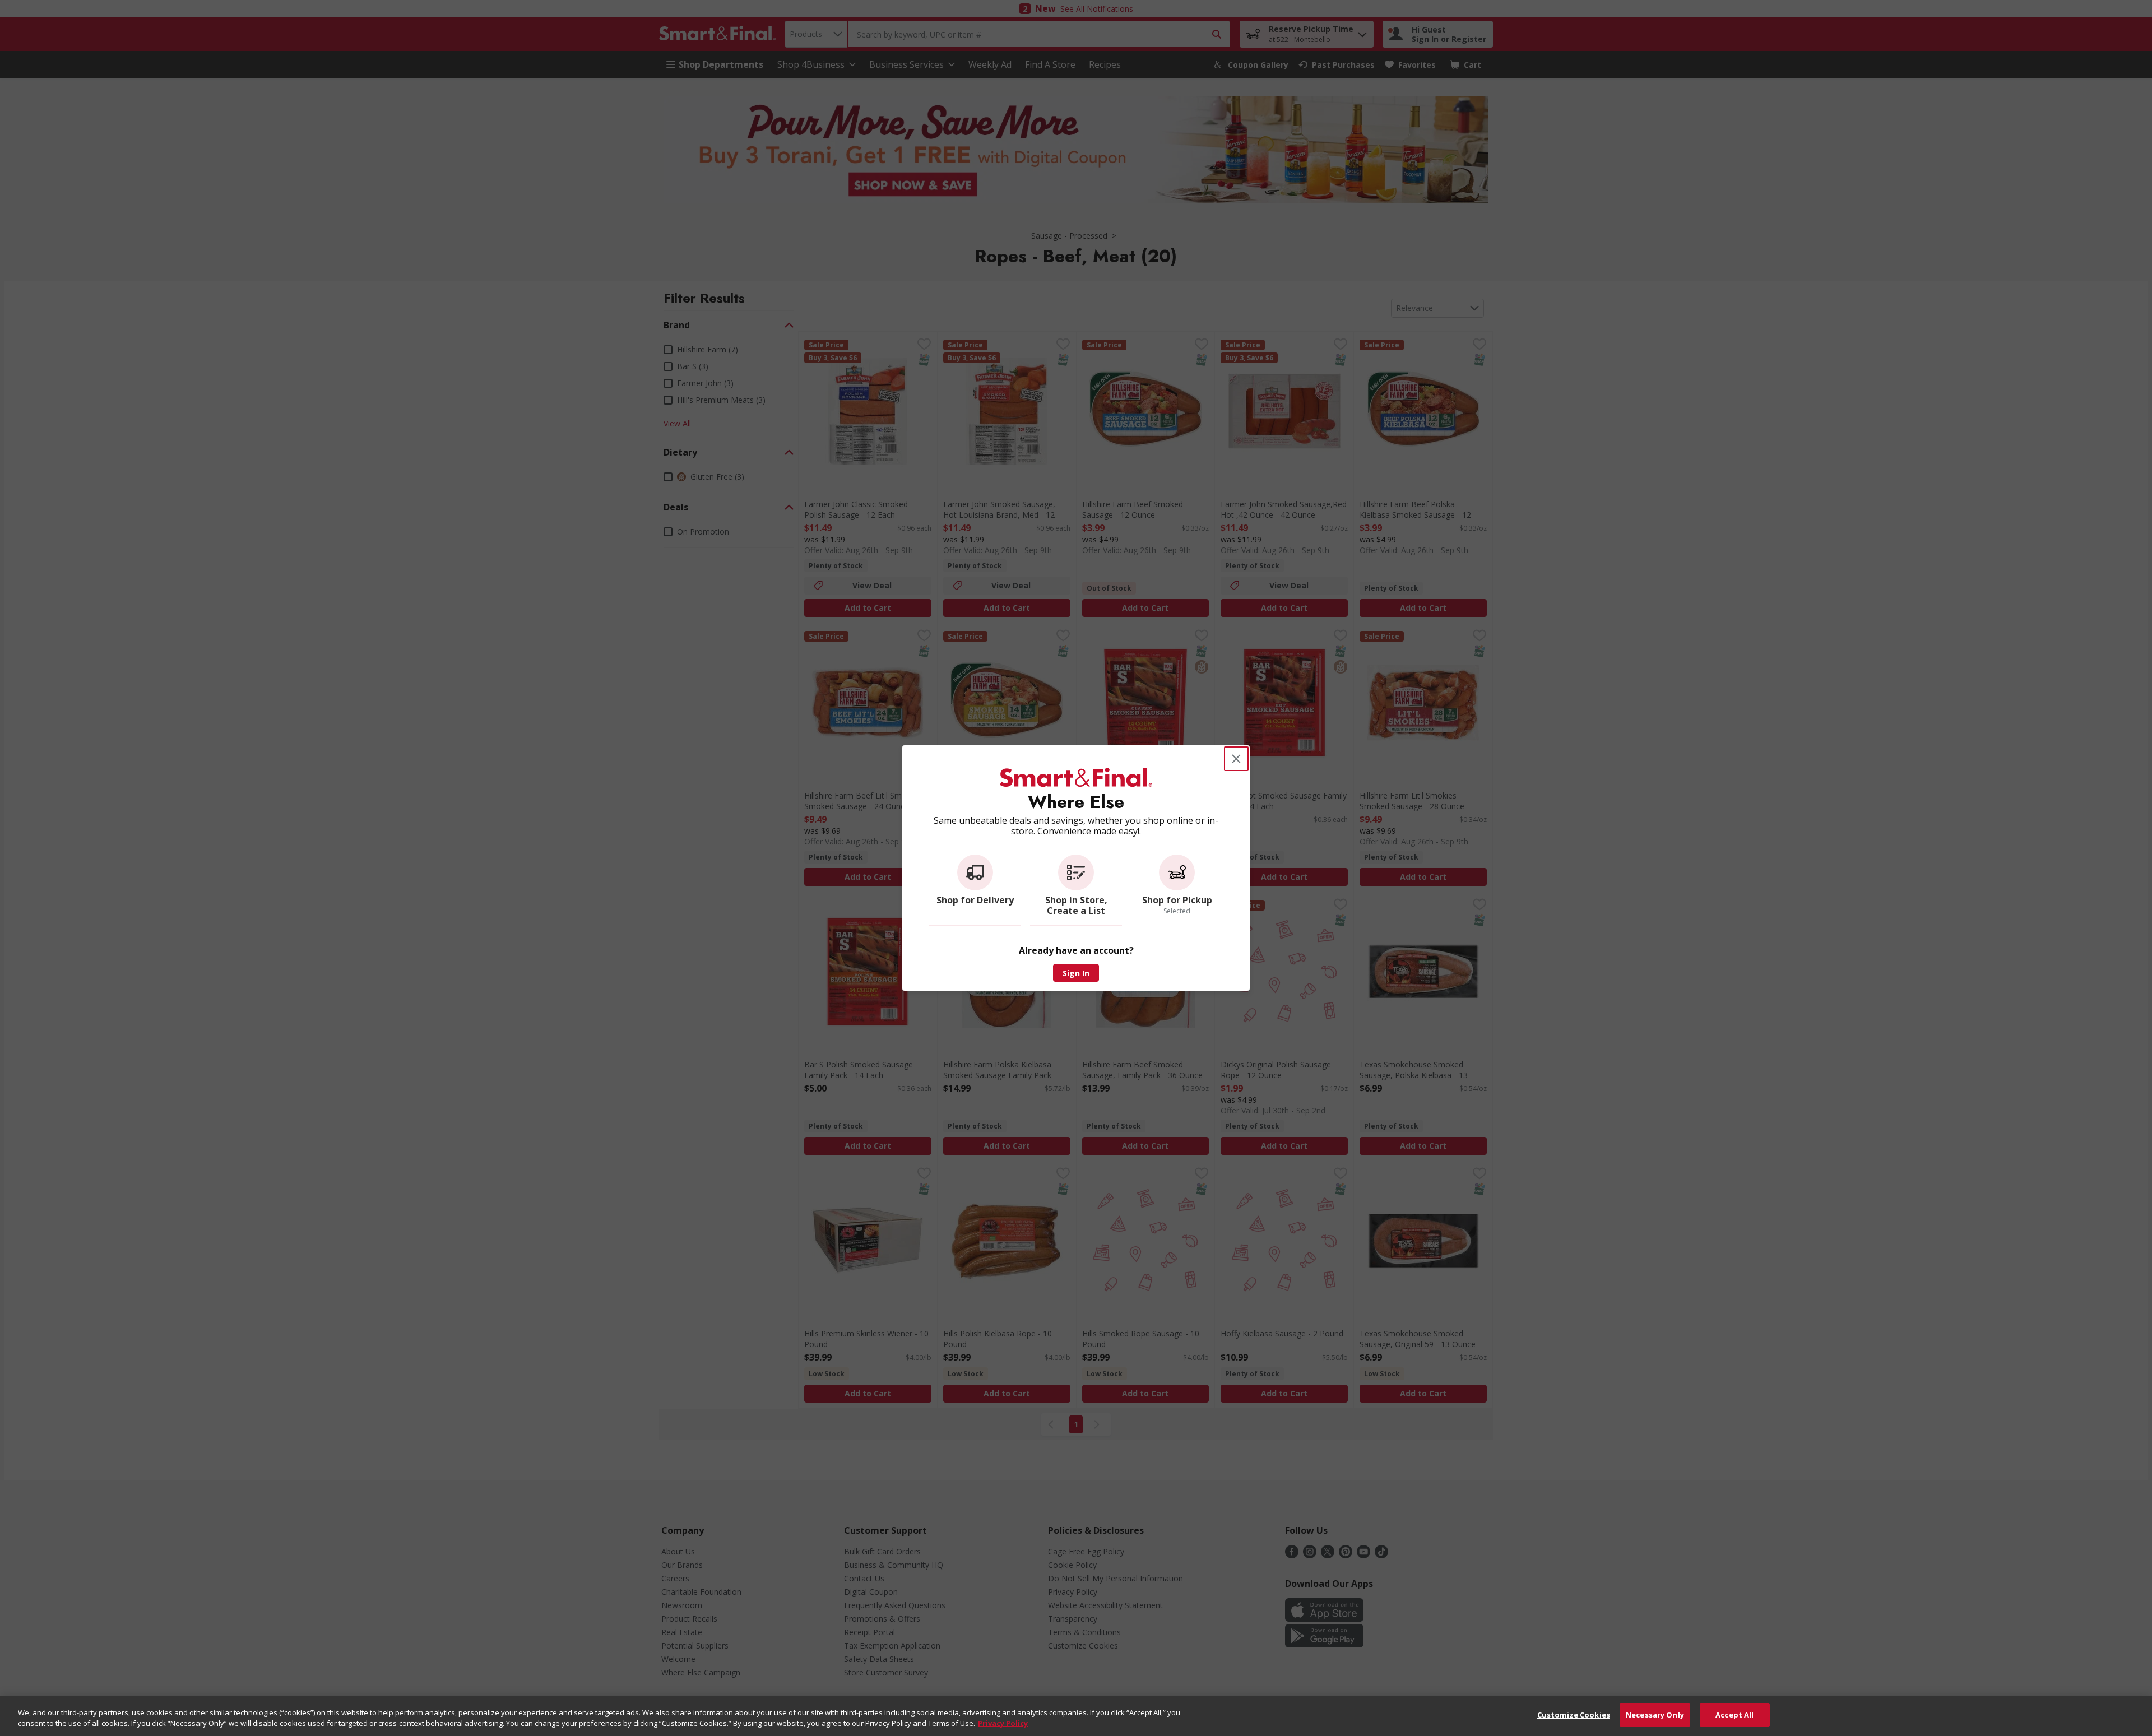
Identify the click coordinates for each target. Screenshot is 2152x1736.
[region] (1076, 1716)
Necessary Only (1655, 1715)
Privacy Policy (1003, 1724)
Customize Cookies (1574, 1715)
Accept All (1734, 1715)
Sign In (1076, 973)
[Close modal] (1236, 759)
